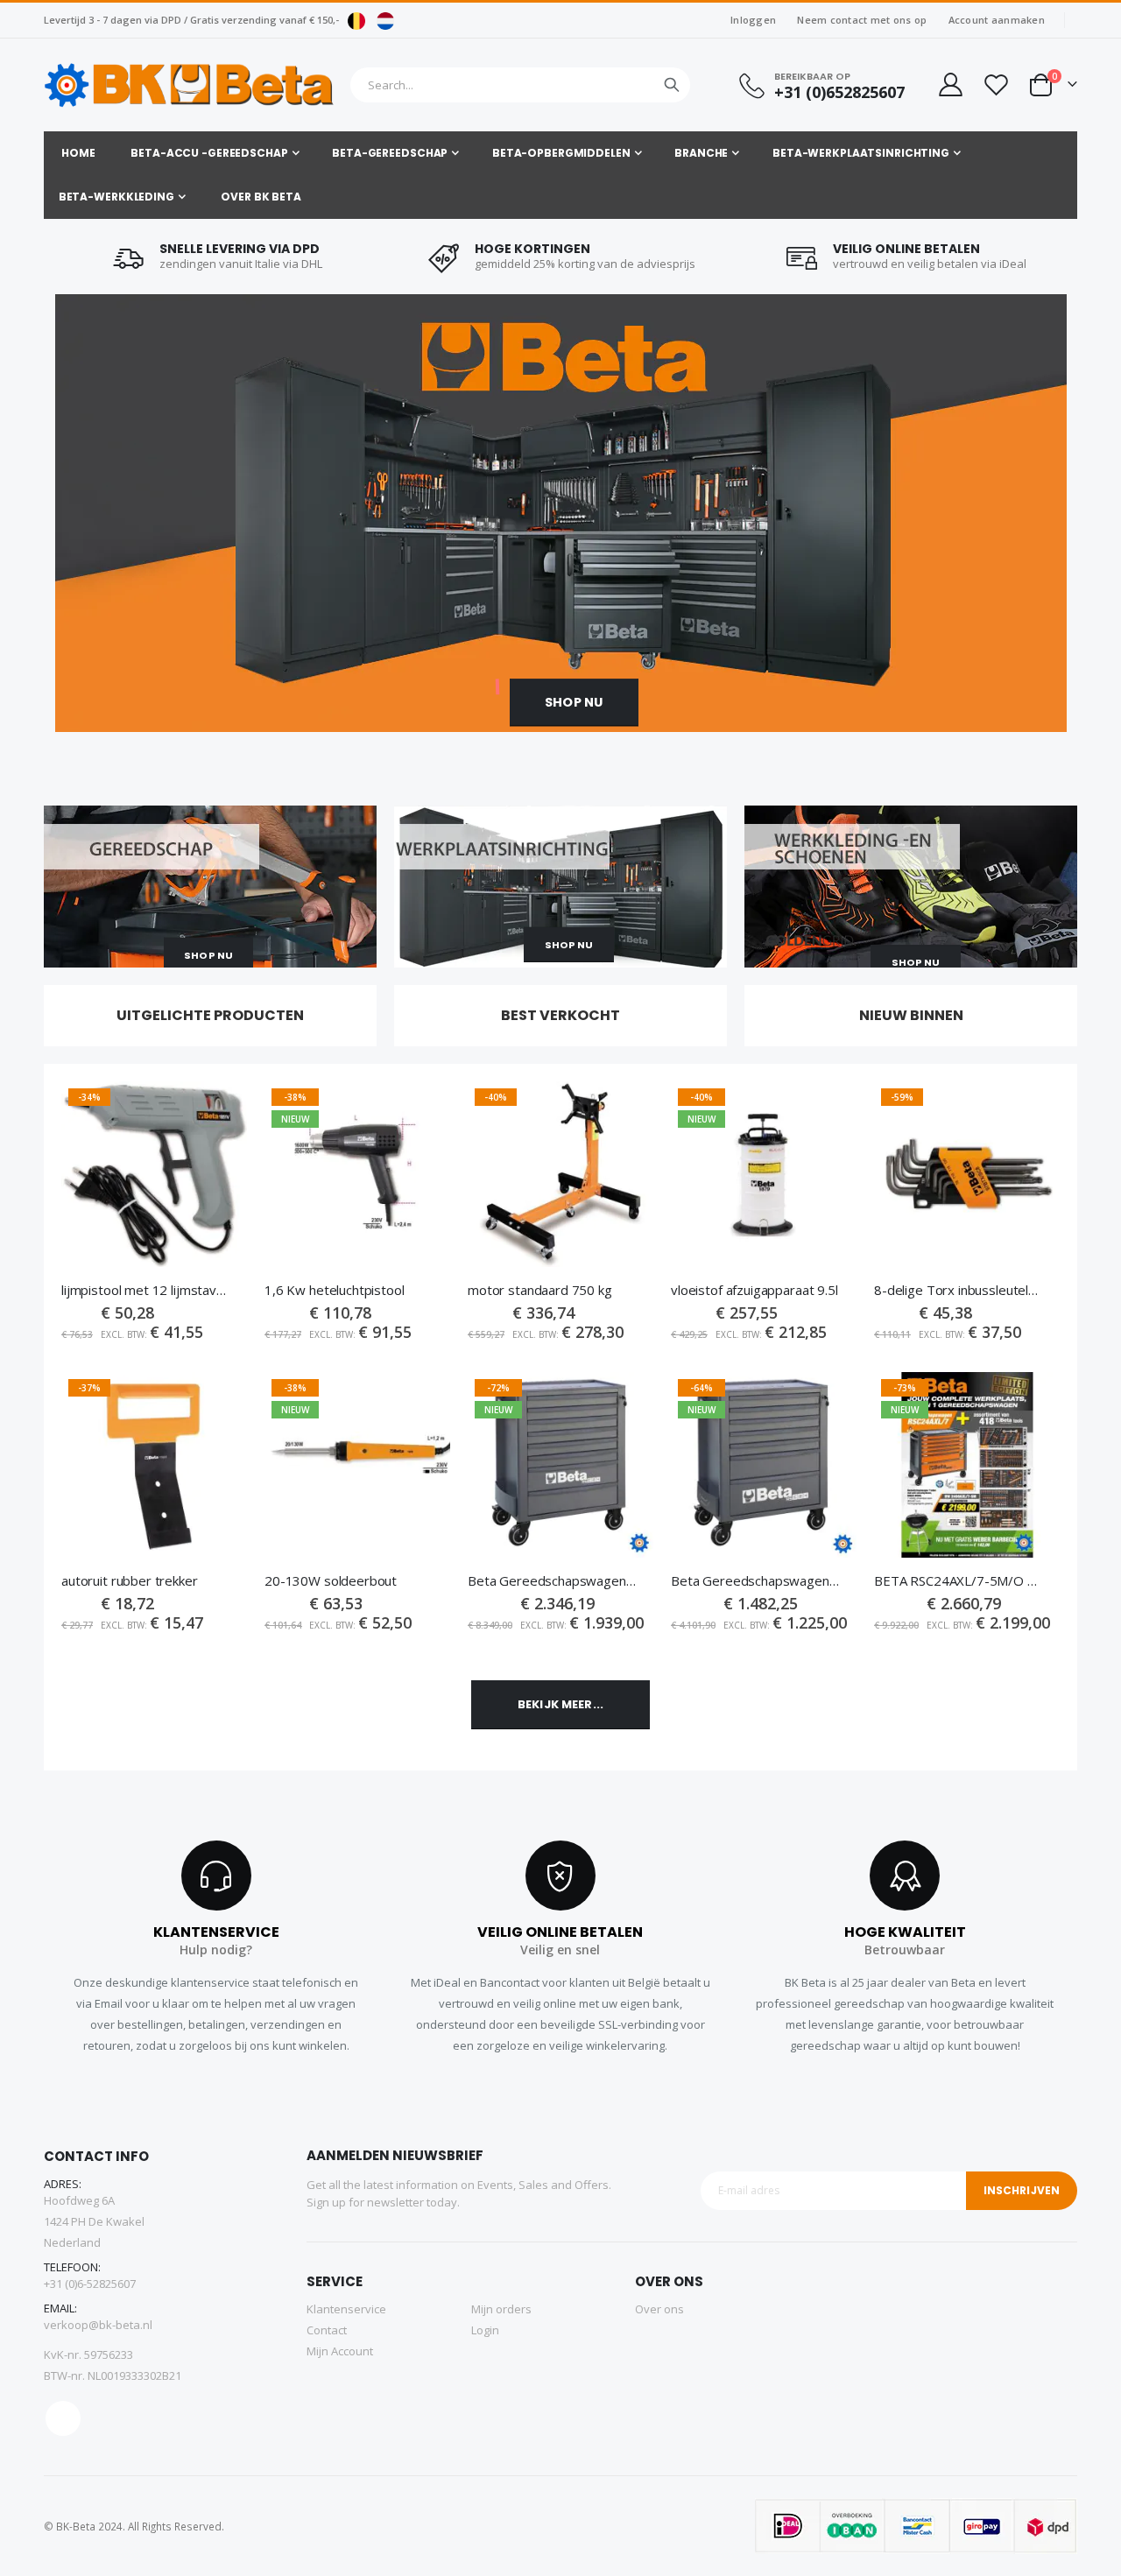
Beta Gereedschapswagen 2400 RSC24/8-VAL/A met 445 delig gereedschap (552, 1580)
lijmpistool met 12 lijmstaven (145, 1290)
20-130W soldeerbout (331, 1580)
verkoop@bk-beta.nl (98, 2325)
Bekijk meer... (560, 1704)
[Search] (672, 85)
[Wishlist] (996, 84)
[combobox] (520, 85)
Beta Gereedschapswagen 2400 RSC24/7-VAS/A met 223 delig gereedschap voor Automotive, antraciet (755, 1580)
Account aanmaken (997, 20)
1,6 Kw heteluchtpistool (335, 1290)
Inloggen (753, 20)
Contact (327, 2330)
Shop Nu (208, 955)
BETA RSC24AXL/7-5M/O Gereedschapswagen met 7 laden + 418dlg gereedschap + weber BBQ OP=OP (958, 1580)
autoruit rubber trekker (130, 1580)
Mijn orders (501, 2309)
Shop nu (574, 702)
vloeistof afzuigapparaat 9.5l (754, 1290)
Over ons (659, 2309)
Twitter (63, 2418)
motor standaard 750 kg (540, 1290)
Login (485, 2330)
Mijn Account (340, 2351)
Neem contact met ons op (862, 20)
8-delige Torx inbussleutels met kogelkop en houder (958, 1290)
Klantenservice (346, 2309)
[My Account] (949, 84)
